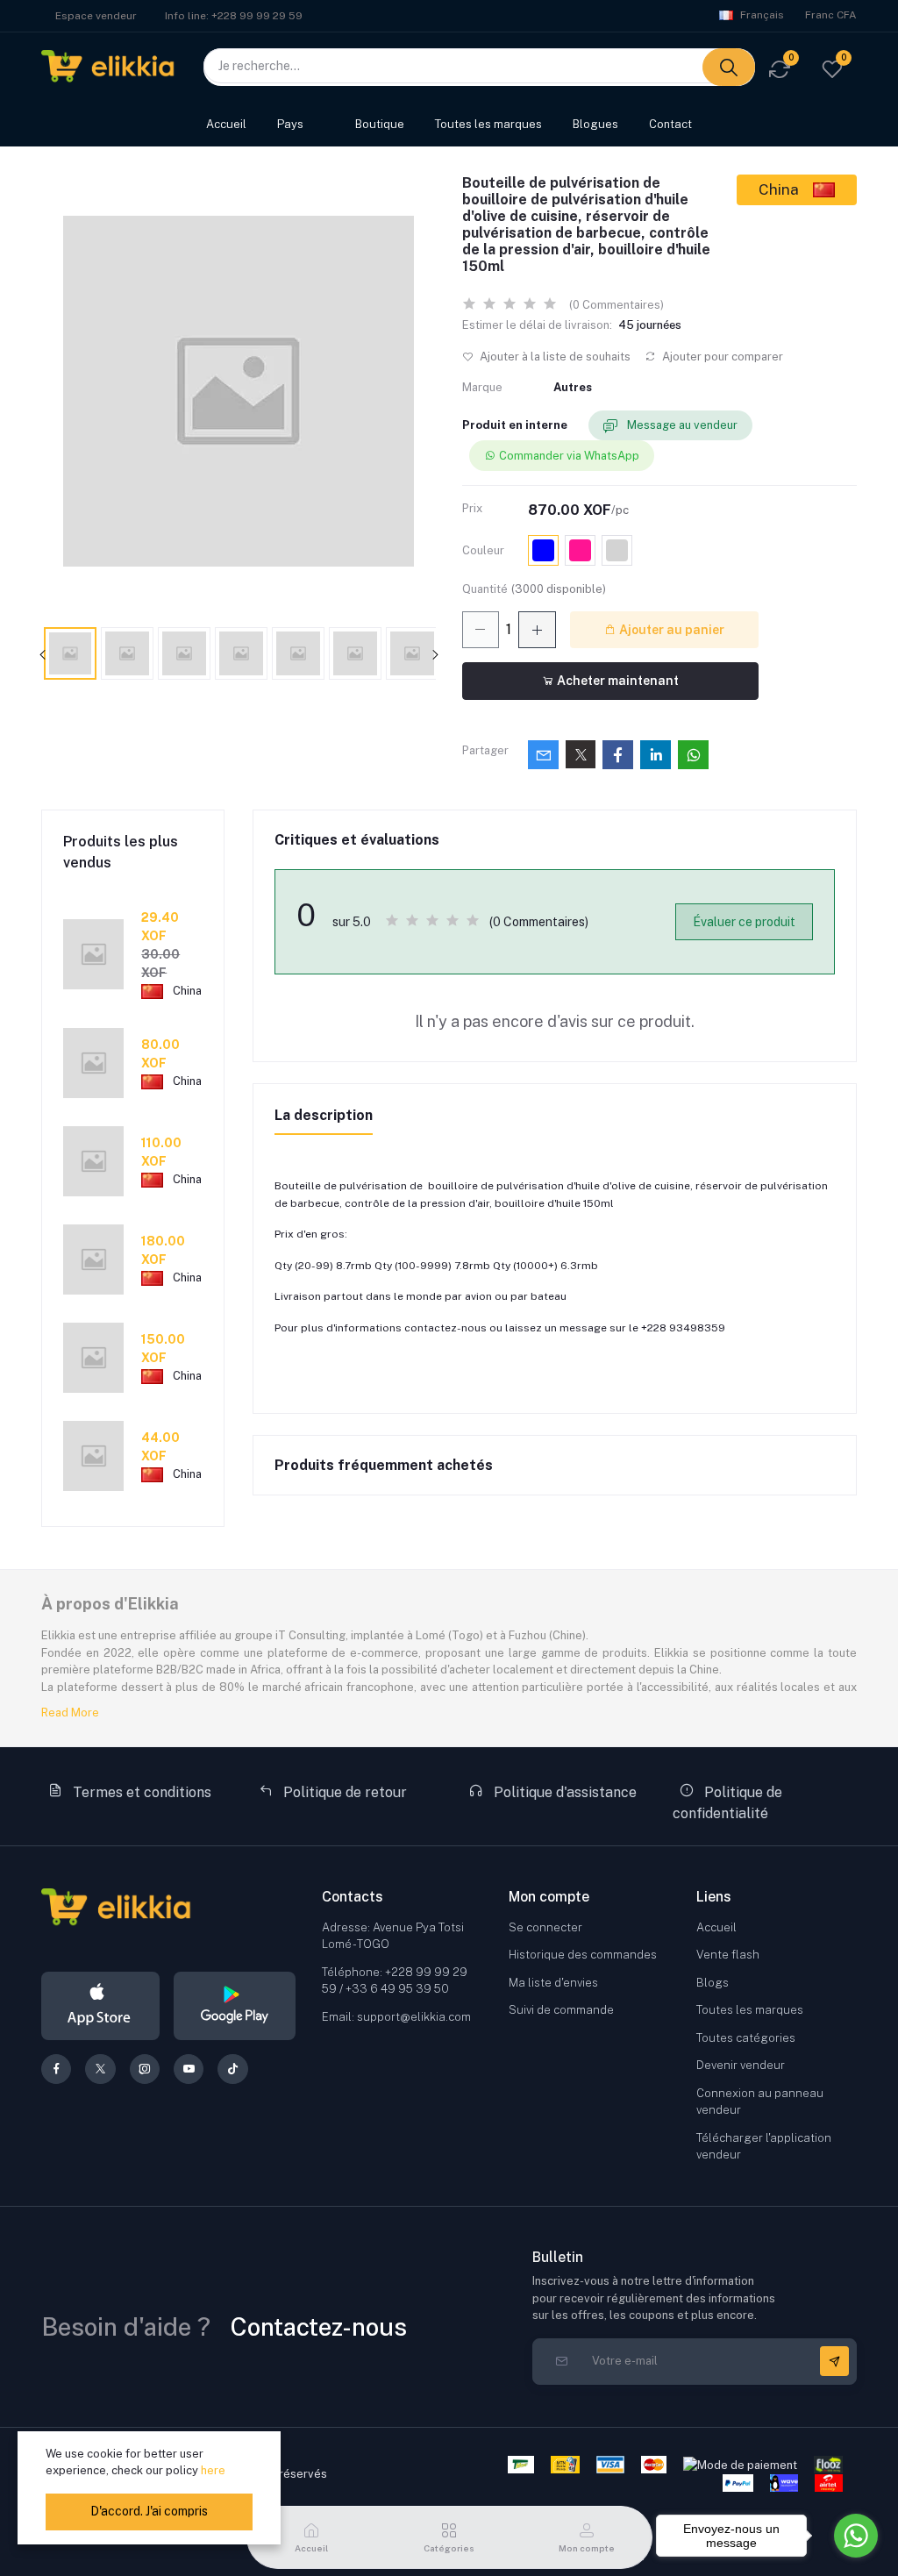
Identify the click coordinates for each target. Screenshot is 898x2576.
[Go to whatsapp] (856, 2536)
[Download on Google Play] (235, 2006)
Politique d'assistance (563, 1792)
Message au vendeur (681, 425)
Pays (290, 124)
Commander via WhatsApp (569, 456)
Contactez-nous (319, 2326)
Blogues (595, 124)
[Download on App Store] (100, 2006)
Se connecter (545, 1927)
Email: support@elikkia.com (396, 2017)
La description (324, 1115)
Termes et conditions (140, 1792)
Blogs (713, 1983)
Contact (670, 124)
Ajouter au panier (670, 630)
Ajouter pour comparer (721, 357)
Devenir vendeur (741, 2065)
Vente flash (728, 1955)
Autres (573, 387)
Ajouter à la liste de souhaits (554, 357)
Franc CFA (831, 15)
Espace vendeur (96, 16)
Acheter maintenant (616, 681)
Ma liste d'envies (553, 1983)
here (213, 2470)
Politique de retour (343, 1792)
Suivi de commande (561, 2010)
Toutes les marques (488, 124)
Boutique (380, 124)
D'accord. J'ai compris (149, 2511)
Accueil (226, 124)
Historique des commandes (583, 1955)
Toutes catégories (746, 2038)
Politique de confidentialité (727, 1803)
